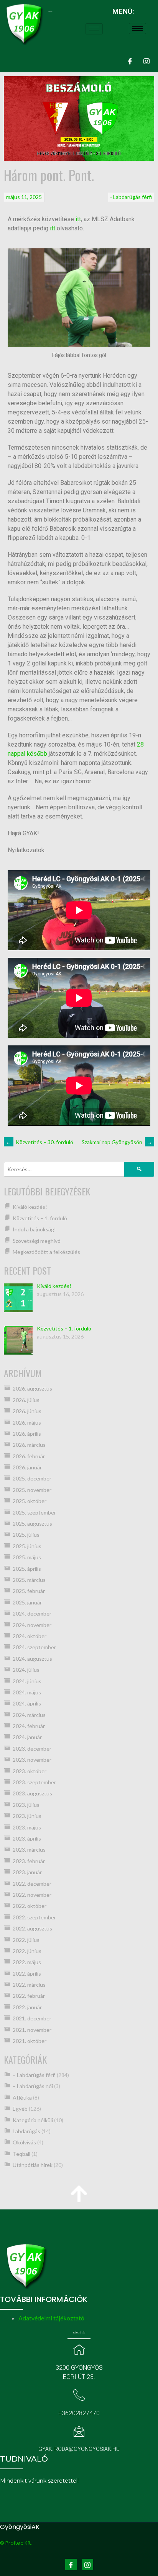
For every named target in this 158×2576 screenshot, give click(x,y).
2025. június (27, 1546)
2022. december (32, 1884)
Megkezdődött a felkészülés (46, 1252)
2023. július (26, 1805)
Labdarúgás (26, 2131)
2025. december (32, 1478)
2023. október (30, 1771)
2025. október (30, 1501)
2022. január (27, 2007)
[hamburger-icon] (94, 29)
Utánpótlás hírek (33, 2165)
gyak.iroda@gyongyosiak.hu (79, 2449)
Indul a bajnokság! (34, 1229)
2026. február (29, 1456)
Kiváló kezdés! (30, 1207)
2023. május (27, 1827)
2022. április (27, 1974)
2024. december (32, 1613)
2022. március (29, 1985)
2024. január (27, 1737)
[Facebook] (130, 61)
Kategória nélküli (33, 2120)
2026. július (26, 1400)
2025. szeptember (34, 1512)
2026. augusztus (32, 1388)
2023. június (27, 1816)
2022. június (27, 1951)
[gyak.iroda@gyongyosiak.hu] (79, 2431)
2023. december (32, 1749)
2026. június (27, 1411)
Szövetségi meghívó (37, 1241)
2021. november (32, 2030)
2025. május (27, 1557)
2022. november (32, 1895)
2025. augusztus (32, 1524)
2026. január (27, 1467)
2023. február (29, 1861)
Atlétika (22, 2097)
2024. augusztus (32, 1659)
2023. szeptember (34, 1782)
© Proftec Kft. (16, 2543)
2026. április (27, 1434)
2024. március (29, 1715)
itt (78, 219)
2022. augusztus (32, 1928)
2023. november (32, 1760)
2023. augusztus (32, 1793)
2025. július (26, 1535)
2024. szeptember (34, 1647)
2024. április (27, 1703)
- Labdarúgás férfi (131, 197)
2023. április (27, 1838)
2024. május (27, 1692)
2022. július (26, 1940)
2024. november (32, 1625)
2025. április (27, 1569)
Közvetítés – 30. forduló (39, 1142)
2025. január (27, 1602)
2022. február (29, 1996)
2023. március (29, 1850)
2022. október (30, 1906)
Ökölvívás (24, 2142)
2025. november (32, 1490)
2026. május (27, 1423)
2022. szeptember (34, 1917)
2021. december (32, 2018)
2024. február (29, 1726)
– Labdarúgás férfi (34, 2075)
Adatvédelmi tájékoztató (51, 2318)
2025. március (29, 1580)
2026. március (29, 1445)
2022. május (27, 1962)
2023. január (27, 1872)
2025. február (29, 1591)
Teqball (21, 2154)
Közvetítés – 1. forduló (40, 1218)
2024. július (26, 1670)
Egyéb (20, 2109)
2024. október (30, 1636)
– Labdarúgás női (33, 2086)
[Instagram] (146, 61)
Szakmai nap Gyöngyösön (117, 1142)
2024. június (27, 1681)
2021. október (30, 2041)
